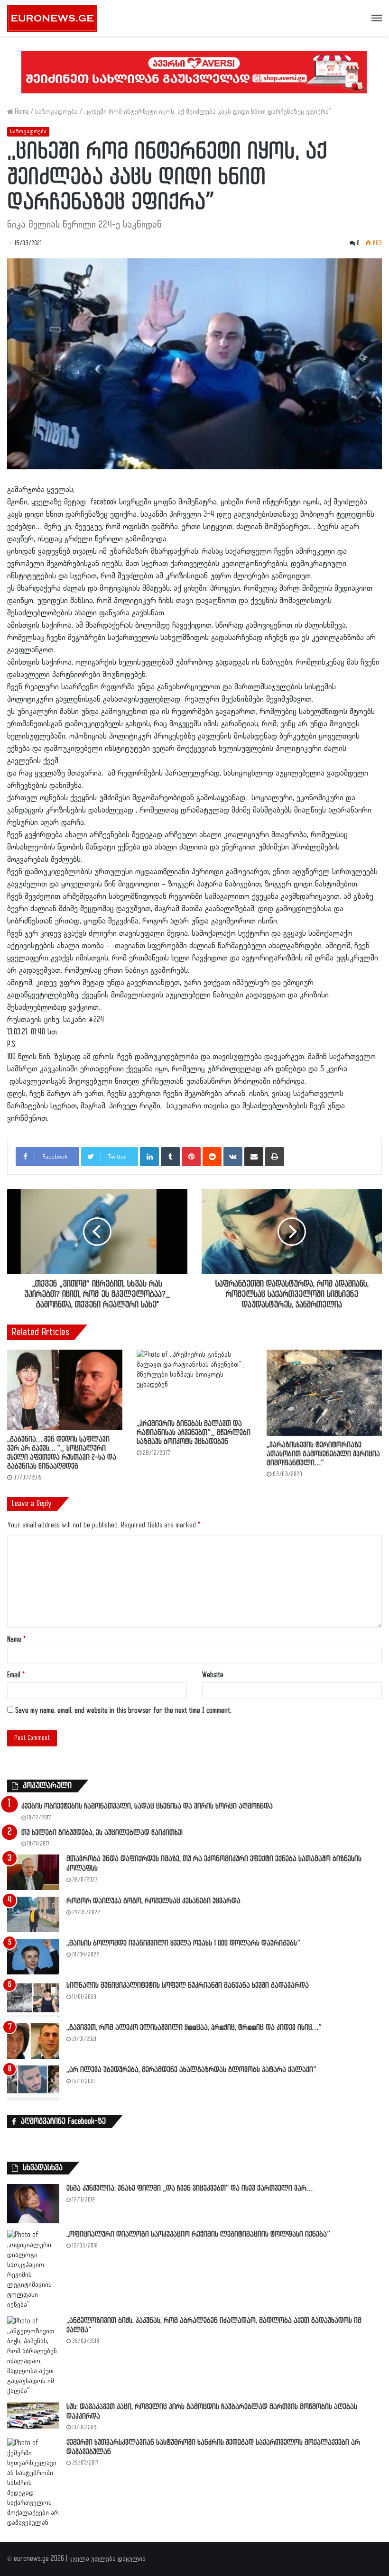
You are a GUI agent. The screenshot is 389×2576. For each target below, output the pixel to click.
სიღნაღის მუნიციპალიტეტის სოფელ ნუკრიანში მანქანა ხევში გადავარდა (188, 1986)
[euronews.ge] (52, 18)
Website (213, 1675)
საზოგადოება (56, 112)
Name (16, 1640)
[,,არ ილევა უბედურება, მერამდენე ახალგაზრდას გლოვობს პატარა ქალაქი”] (33, 2083)
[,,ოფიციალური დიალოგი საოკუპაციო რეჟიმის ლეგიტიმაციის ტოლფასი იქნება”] (33, 2270)
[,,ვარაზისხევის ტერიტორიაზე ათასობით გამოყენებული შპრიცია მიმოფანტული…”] (324, 1393)
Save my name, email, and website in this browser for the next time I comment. (123, 1711)
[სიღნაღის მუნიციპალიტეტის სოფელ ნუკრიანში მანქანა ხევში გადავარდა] (33, 1999)
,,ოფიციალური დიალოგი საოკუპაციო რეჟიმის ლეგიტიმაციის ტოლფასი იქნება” (198, 2234)
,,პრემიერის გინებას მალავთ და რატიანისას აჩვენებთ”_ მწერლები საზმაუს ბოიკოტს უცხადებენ (194, 1433)
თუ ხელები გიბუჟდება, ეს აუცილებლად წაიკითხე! (102, 1833)
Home (21, 112)
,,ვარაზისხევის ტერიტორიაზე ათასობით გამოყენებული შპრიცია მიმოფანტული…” (323, 1454)
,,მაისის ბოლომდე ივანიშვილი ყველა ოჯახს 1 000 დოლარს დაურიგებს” (183, 1943)
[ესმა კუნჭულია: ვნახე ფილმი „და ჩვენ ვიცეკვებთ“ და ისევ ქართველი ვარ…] (33, 2204)
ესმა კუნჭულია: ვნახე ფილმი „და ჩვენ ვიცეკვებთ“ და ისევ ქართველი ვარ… (190, 2188)
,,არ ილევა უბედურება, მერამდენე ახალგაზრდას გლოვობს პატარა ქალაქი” (191, 2070)
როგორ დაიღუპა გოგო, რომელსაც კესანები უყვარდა (153, 1901)
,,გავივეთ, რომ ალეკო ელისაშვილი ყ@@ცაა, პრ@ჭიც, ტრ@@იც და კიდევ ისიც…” (194, 2028)
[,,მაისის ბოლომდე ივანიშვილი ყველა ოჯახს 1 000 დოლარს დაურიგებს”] (33, 1957)
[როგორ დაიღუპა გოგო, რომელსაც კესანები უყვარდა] (33, 1914)
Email (16, 1675)
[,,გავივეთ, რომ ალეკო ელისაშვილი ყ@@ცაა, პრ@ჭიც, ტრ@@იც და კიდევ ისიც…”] (33, 2041)
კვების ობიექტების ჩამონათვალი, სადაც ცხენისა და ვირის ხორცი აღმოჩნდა (147, 1806)
